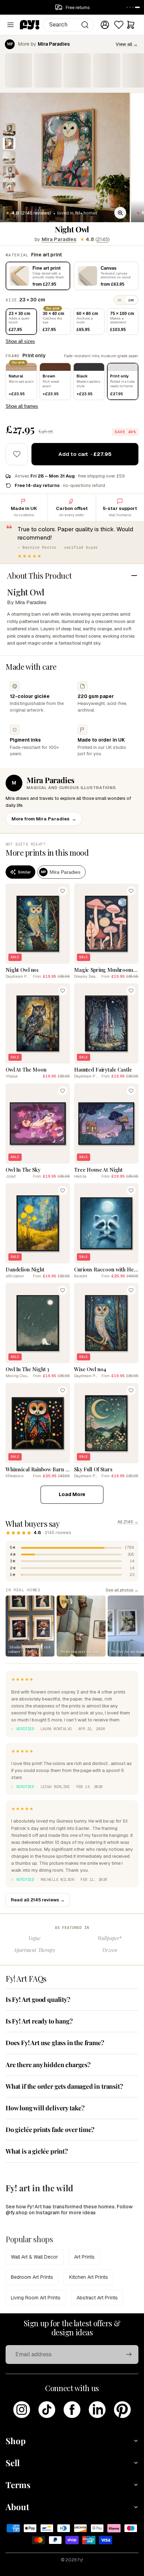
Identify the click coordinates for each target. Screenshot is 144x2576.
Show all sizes (20, 341)
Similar (24, 872)
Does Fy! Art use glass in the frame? (55, 2043)
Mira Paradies (59, 239)
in (120, 300)
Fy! (80, 2560)
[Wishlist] (119, 25)
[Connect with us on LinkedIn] (97, 2410)
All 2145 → (128, 1522)
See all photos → (122, 1590)
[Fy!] (30, 25)
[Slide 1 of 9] (9, 129)
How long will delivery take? (45, 2108)
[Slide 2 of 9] (9, 143)
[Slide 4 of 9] (9, 171)
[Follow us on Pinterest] (122, 2410)
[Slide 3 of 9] (9, 157)
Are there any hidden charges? (48, 2065)
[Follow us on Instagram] (22, 2410)
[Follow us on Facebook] (72, 2410)
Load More (72, 1494)
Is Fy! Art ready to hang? (39, 2021)
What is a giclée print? (37, 2151)
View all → (127, 44)
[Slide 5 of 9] (9, 185)
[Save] (63, 891)
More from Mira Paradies (44, 819)
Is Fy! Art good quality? (38, 1999)
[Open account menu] (105, 25)
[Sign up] (129, 2355)
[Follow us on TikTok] (47, 2410)
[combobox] (68, 25)
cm (131, 300)
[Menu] (10, 25)
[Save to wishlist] (17, 454)
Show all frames (22, 406)
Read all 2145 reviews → (38, 1900)
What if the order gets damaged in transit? (64, 2086)
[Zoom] (120, 213)
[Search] (85, 25)
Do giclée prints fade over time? (50, 2130)
